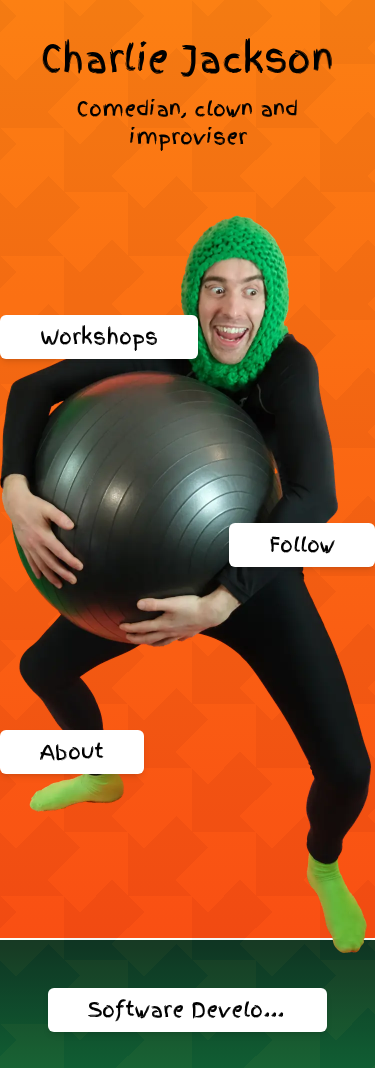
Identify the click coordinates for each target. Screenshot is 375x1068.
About (72, 752)
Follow (302, 545)
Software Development (207, 1010)
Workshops (99, 337)
